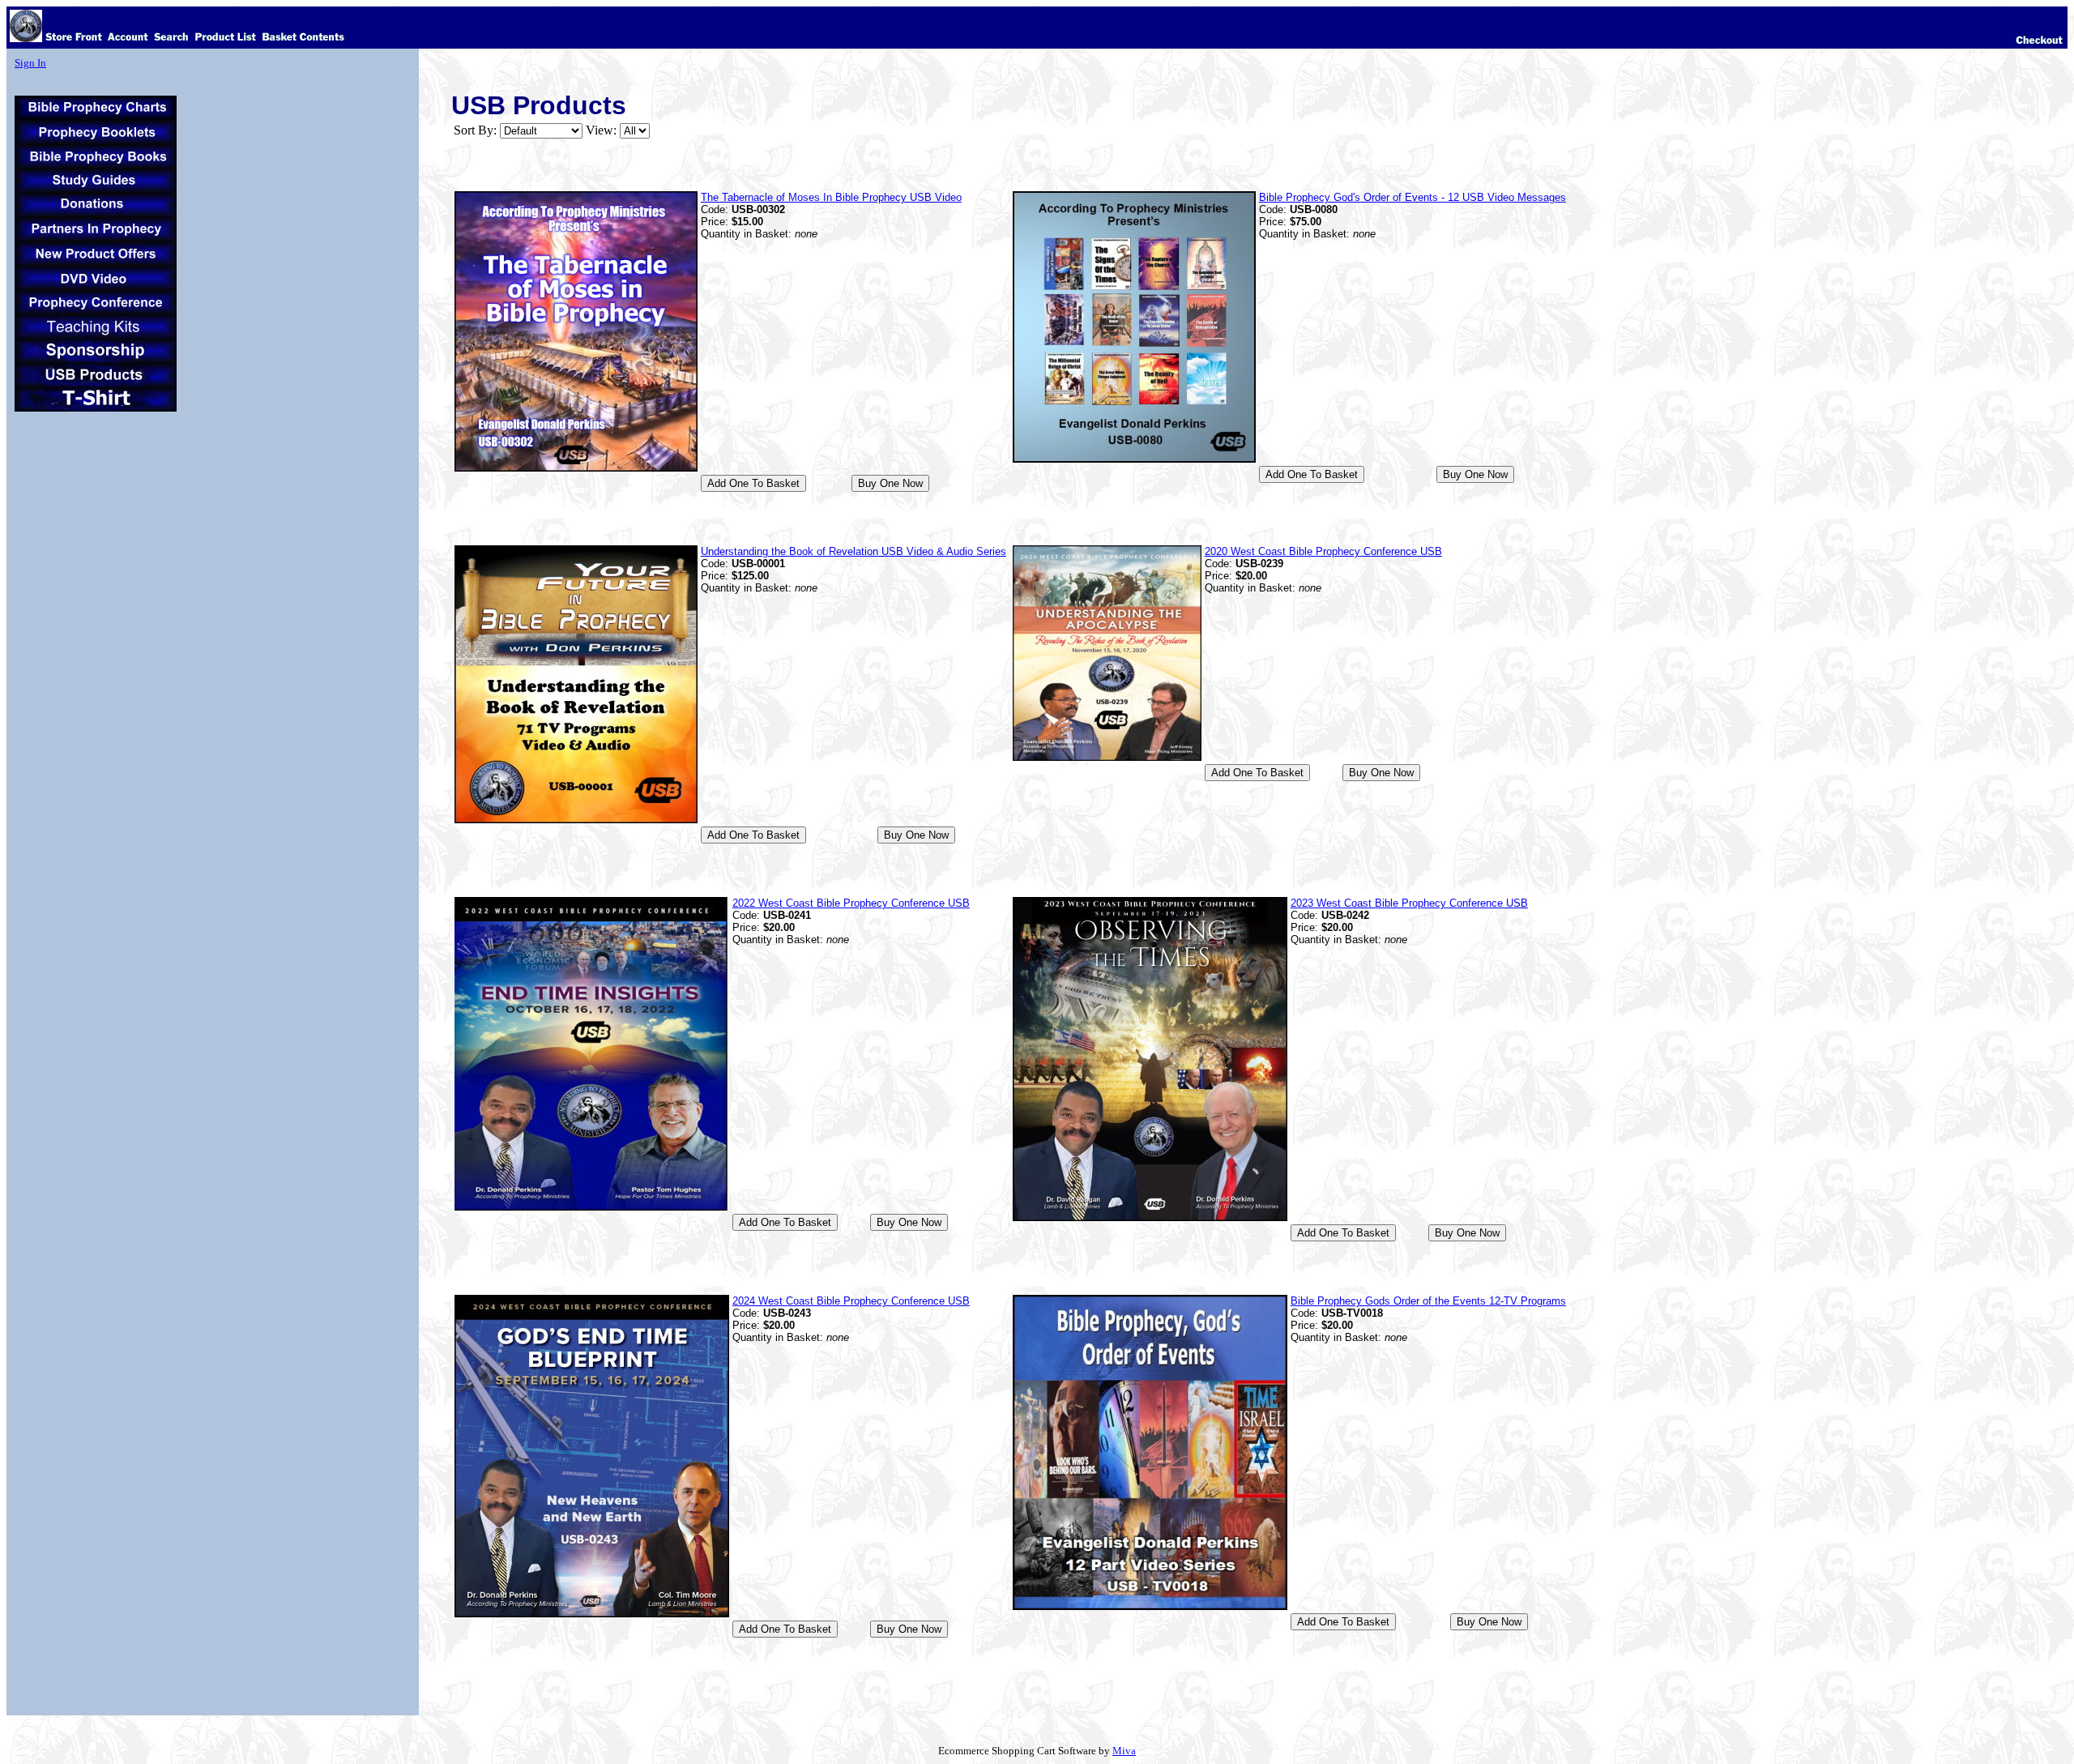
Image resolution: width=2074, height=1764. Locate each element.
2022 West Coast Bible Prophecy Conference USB (851, 903)
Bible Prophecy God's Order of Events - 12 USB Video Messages (1413, 197)
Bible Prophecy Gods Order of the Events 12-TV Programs (1428, 1301)
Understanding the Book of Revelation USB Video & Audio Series (853, 551)
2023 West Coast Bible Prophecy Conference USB (1409, 903)
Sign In (30, 63)
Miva (1124, 1751)
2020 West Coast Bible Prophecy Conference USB (1323, 551)
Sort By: (475, 130)
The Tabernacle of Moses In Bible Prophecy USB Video (831, 197)
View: (601, 130)
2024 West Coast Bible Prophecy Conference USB (851, 1301)
